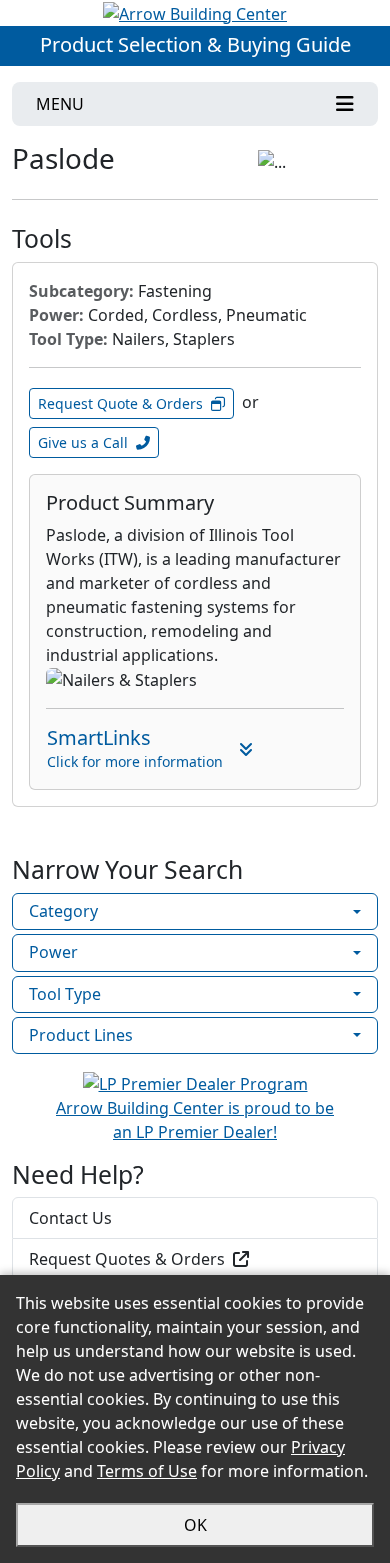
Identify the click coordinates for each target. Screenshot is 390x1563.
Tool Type (65, 994)
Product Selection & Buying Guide (195, 44)
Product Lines (81, 1035)
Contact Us (70, 1218)
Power (53, 952)
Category (63, 911)
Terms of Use (147, 1471)
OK (195, 1525)
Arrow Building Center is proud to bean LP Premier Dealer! (195, 1120)
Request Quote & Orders (120, 403)
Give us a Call (83, 442)
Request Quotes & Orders (127, 1259)
